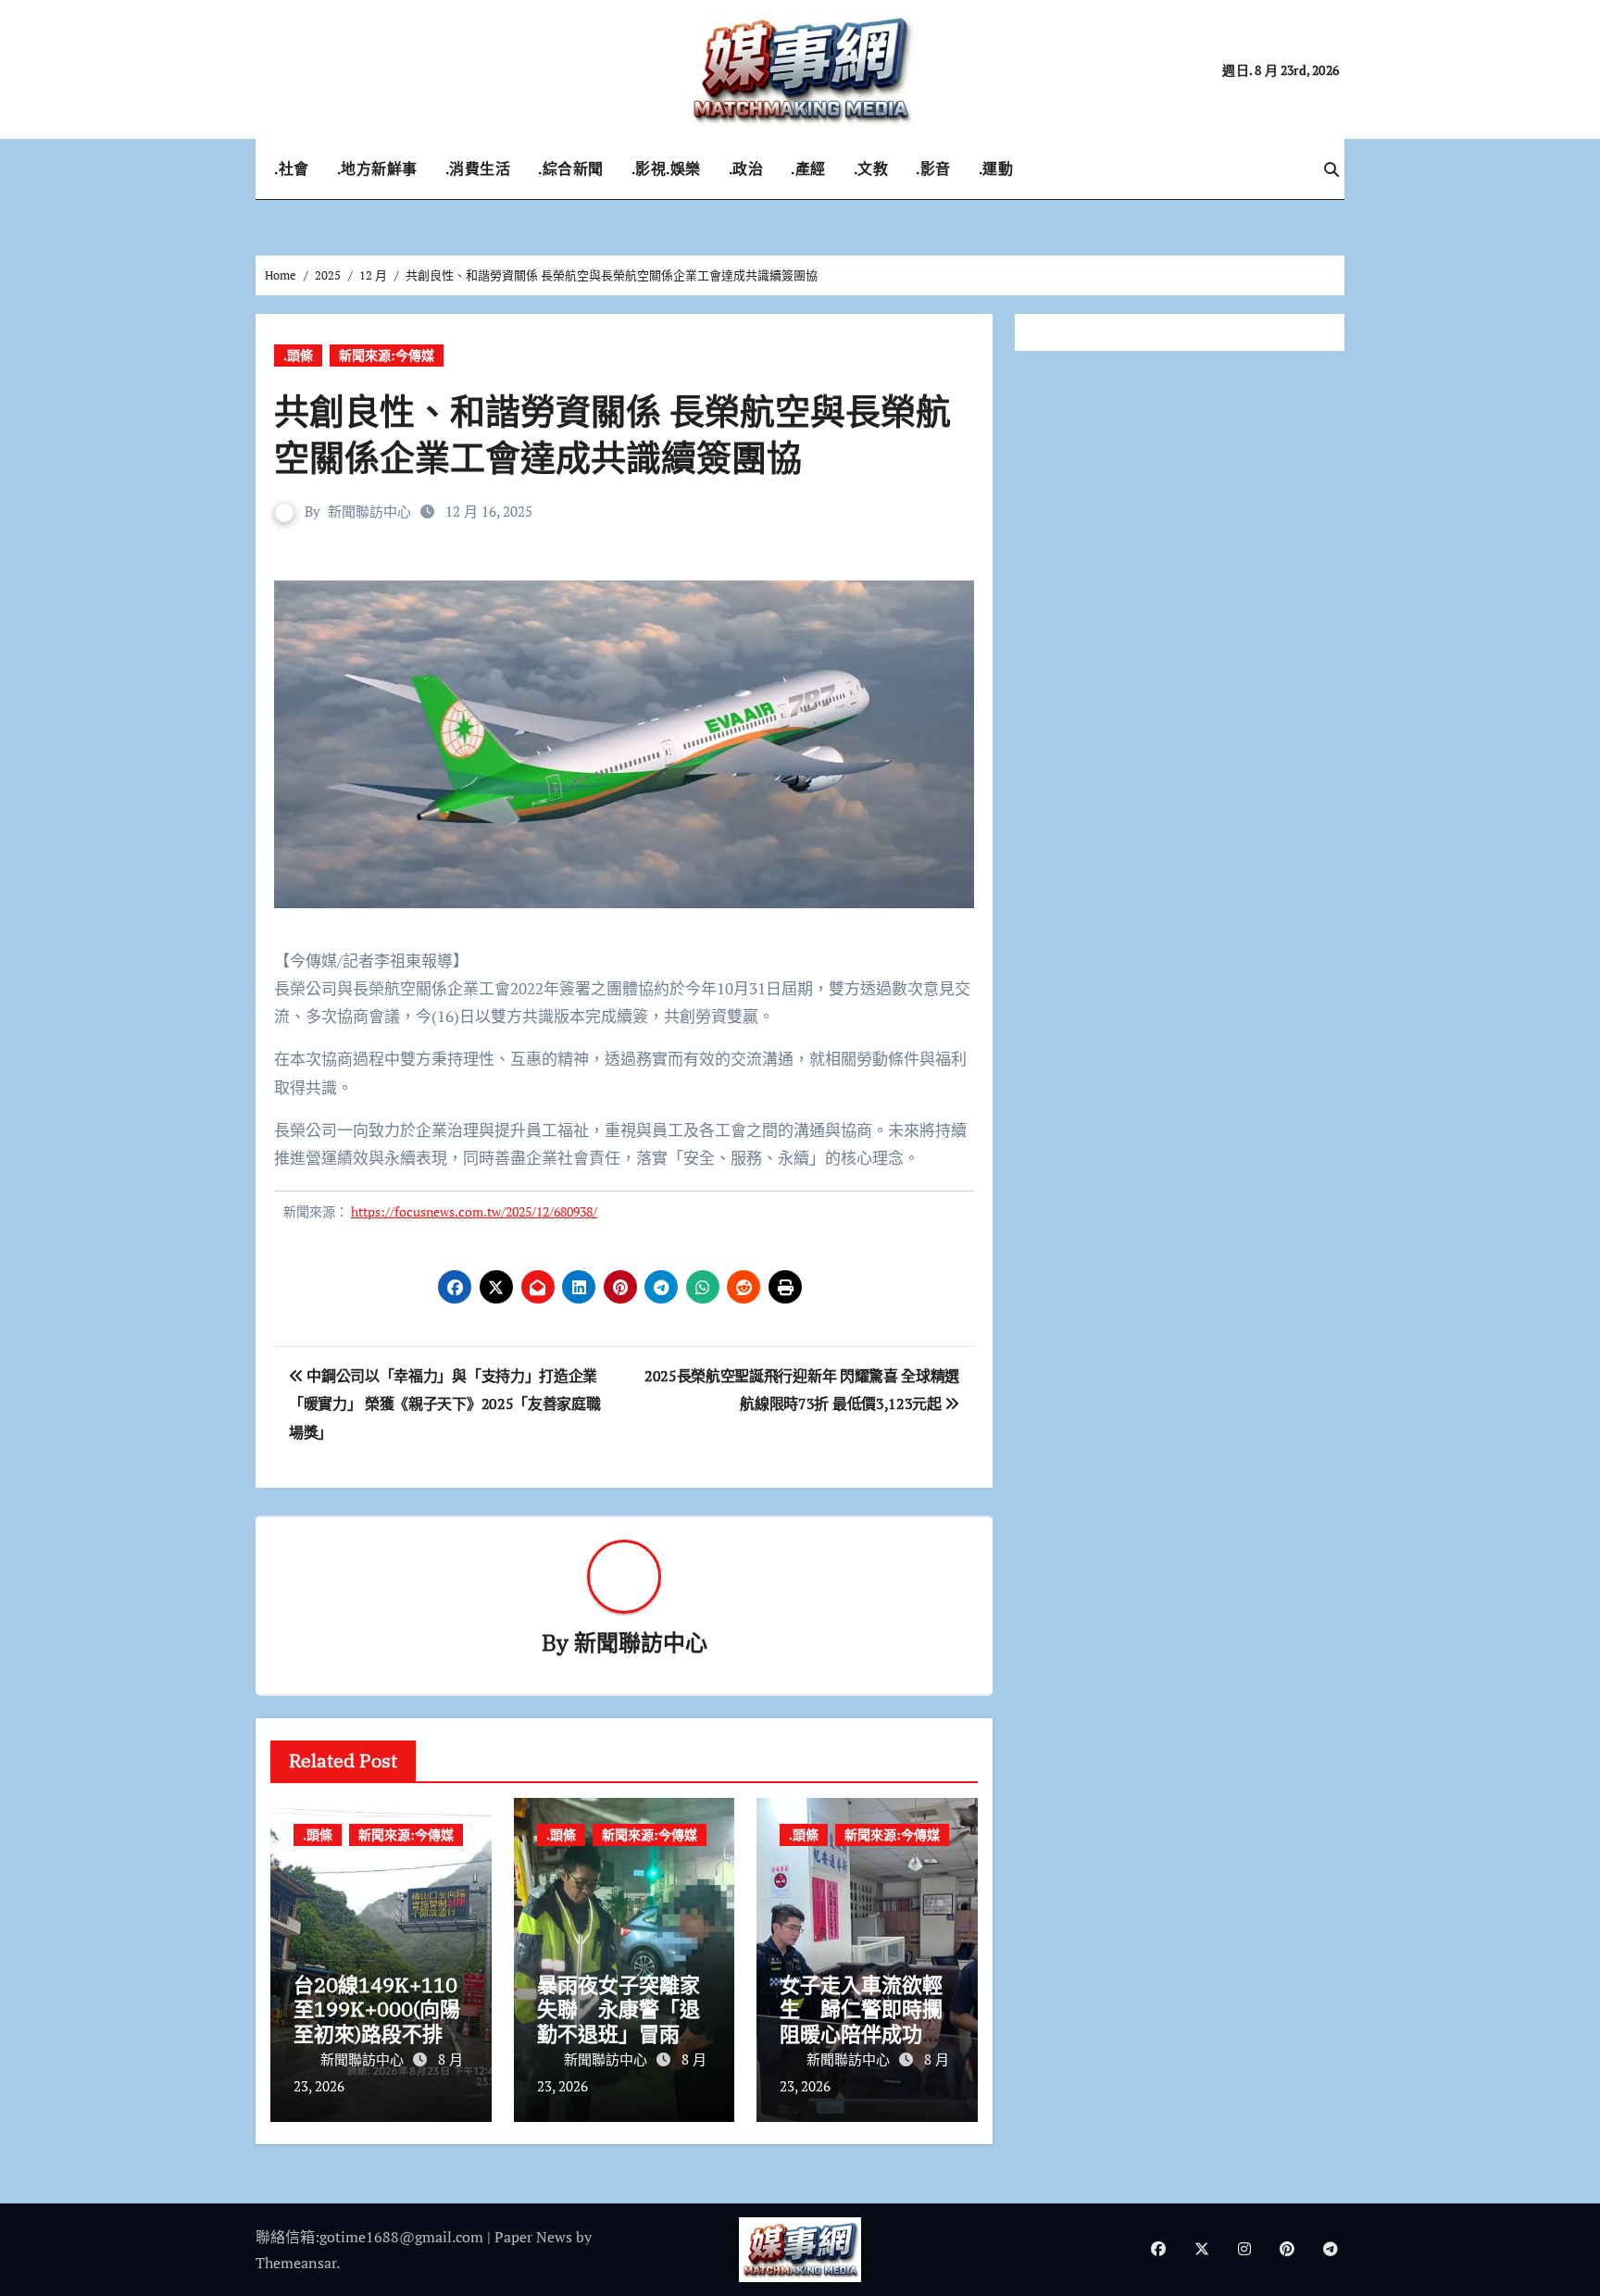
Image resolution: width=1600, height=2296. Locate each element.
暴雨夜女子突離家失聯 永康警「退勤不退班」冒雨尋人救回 (619, 2021)
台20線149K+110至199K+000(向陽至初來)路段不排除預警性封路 (378, 2021)
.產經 (808, 168)
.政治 (746, 168)
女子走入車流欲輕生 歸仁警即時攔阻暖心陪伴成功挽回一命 (861, 2021)
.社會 (292, 168)
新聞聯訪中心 (369, 511)
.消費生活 (478, 168)
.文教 (871, 168)
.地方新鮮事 (377, 168)
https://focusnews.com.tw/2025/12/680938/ (474, 1211)
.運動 (996, 168)
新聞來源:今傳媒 (387, 355)
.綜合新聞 (571, 168)
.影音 (933, 168)
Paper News (533, 2237)
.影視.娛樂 (666, 168)
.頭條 (298, 355)
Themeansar (296, 2263)
